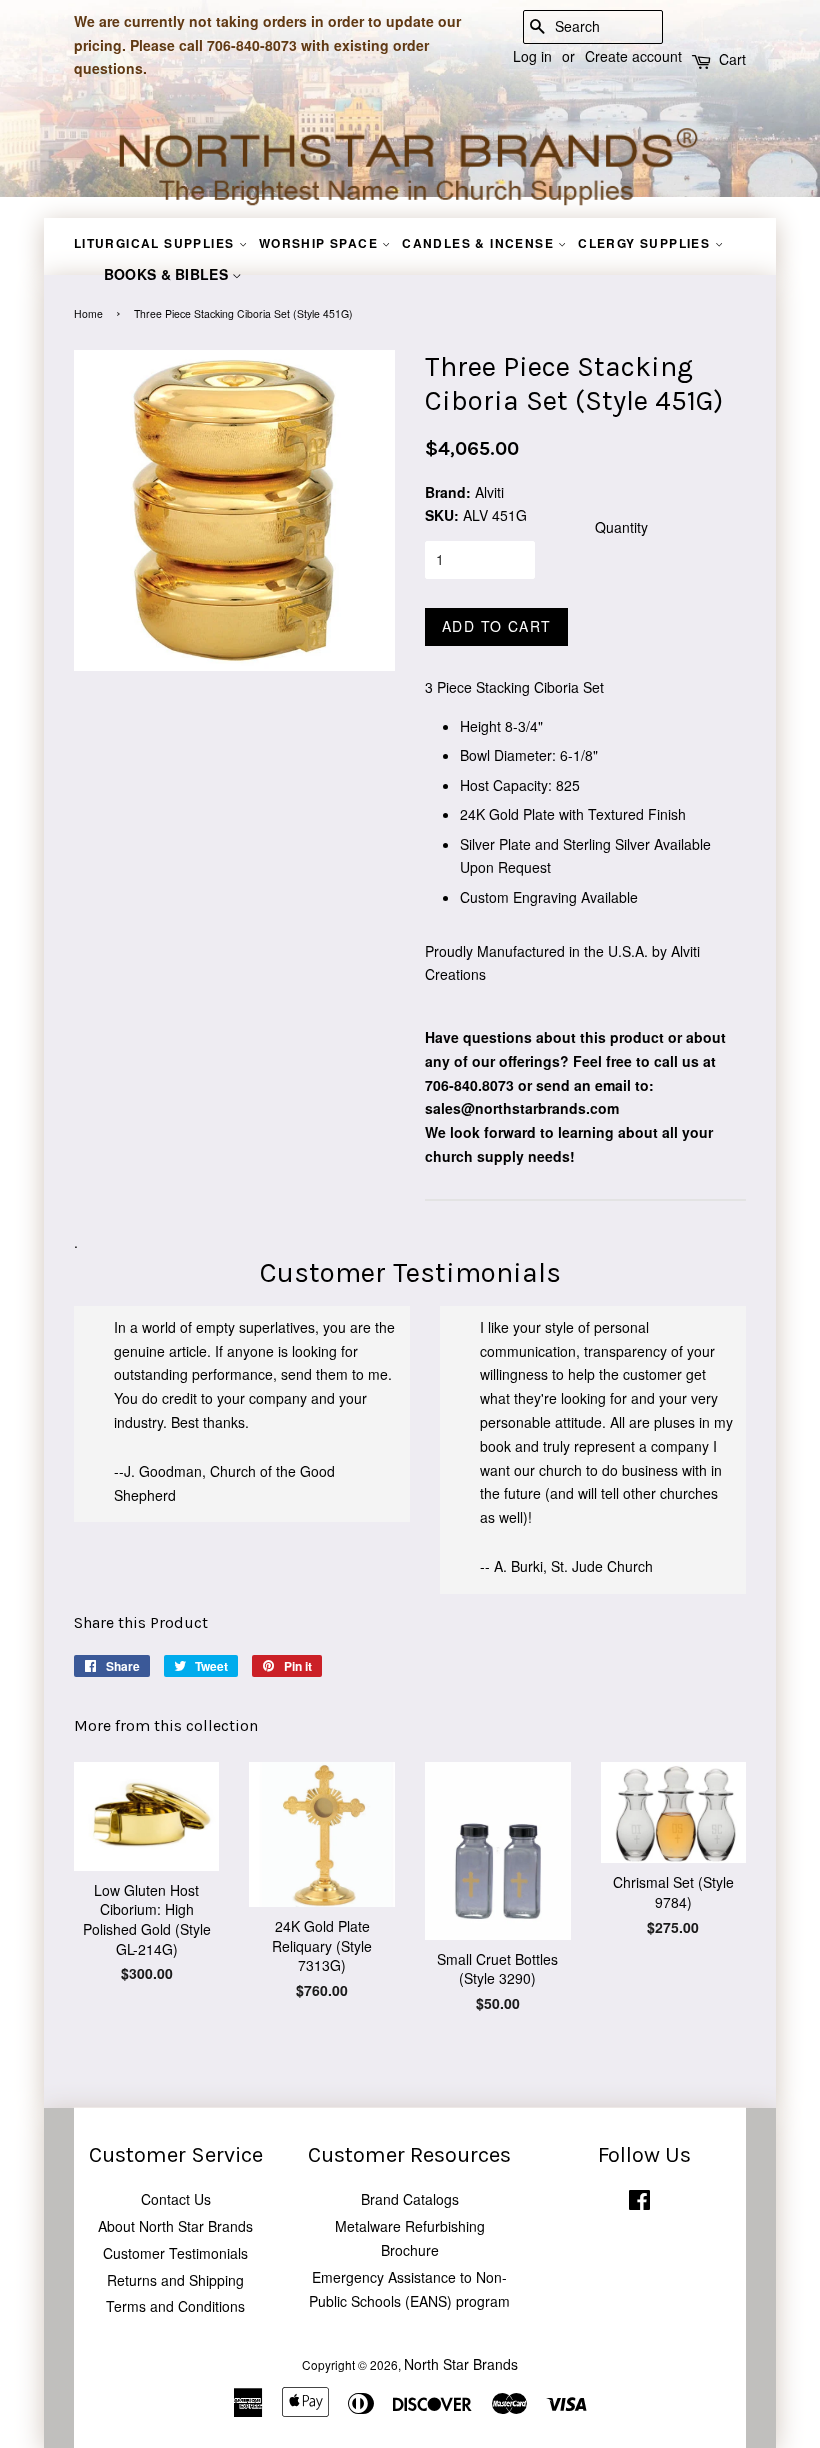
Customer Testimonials (175, 2253)
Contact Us (176, 2199)
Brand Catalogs (410, 2199)
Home (88, 313)
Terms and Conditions (175, 2306)
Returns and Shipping (175, 2280)
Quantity (621, 527)
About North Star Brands (175, 2226)
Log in (532, 56)
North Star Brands (461, 2364)
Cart (732, 59)
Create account (633, 56)
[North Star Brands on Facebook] (639, 2203)
